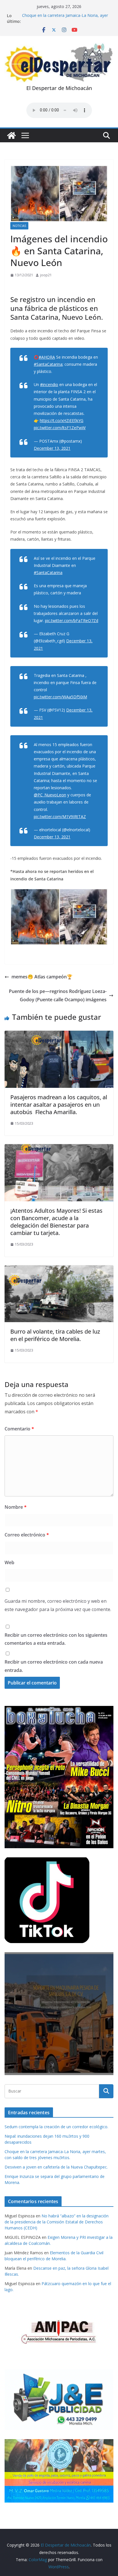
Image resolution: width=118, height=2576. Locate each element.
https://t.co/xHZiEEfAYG (62, 420)
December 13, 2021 (52, 448)
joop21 (46, 275)
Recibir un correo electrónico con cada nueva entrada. (54, 1666)
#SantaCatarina (48, 364)
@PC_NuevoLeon (50, 795)
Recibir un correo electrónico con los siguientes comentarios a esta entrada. (56, 1639)
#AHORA (47, 357)
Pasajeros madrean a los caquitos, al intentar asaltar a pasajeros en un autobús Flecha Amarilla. (59, 1105)
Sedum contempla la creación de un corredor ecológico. (56, 2127)
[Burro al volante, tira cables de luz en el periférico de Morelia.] (59, 1269)
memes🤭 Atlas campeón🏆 (42, 977)
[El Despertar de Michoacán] (11, 135)
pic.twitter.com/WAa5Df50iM (60, 697)
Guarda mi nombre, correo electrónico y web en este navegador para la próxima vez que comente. (58, 1605)
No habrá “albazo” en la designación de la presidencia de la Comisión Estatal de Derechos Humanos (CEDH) (57, 2222)
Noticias (19, 226)
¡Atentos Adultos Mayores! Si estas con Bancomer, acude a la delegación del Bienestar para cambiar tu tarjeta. (56, 1222)
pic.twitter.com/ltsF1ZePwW (60, 428)
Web (9, 1562)
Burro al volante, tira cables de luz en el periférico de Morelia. (55, 1335)
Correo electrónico (27, 1535)
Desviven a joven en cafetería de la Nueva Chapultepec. (56, 2167)
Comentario (19, 1429)
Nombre (16, 1507)
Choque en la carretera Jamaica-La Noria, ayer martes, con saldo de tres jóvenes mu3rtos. (65, 18)
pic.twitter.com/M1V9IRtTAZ (60, 817)
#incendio (49, 384)
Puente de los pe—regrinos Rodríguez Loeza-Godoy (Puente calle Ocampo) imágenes (58, 995)
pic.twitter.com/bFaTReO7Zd (72, 620)
